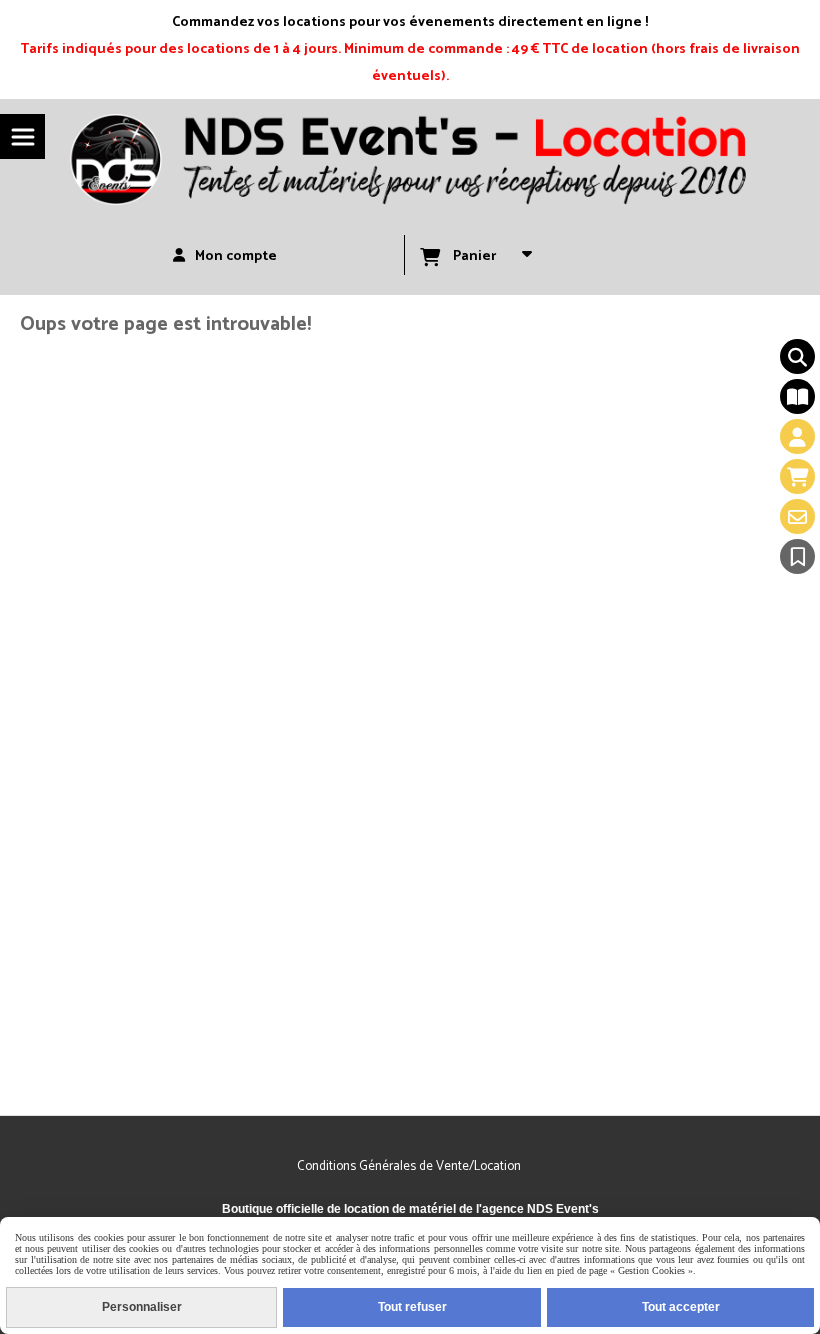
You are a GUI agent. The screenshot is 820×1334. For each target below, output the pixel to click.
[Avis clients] (797, 556)
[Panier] (797, 476)
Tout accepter (681, 1307)
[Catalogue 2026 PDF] (797, 396)
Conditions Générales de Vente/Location (410, 1166)
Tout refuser (412, 1307)
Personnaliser (142, 1307)
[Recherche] (797, 356)
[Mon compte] (797, 436)
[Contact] (797, 516)
